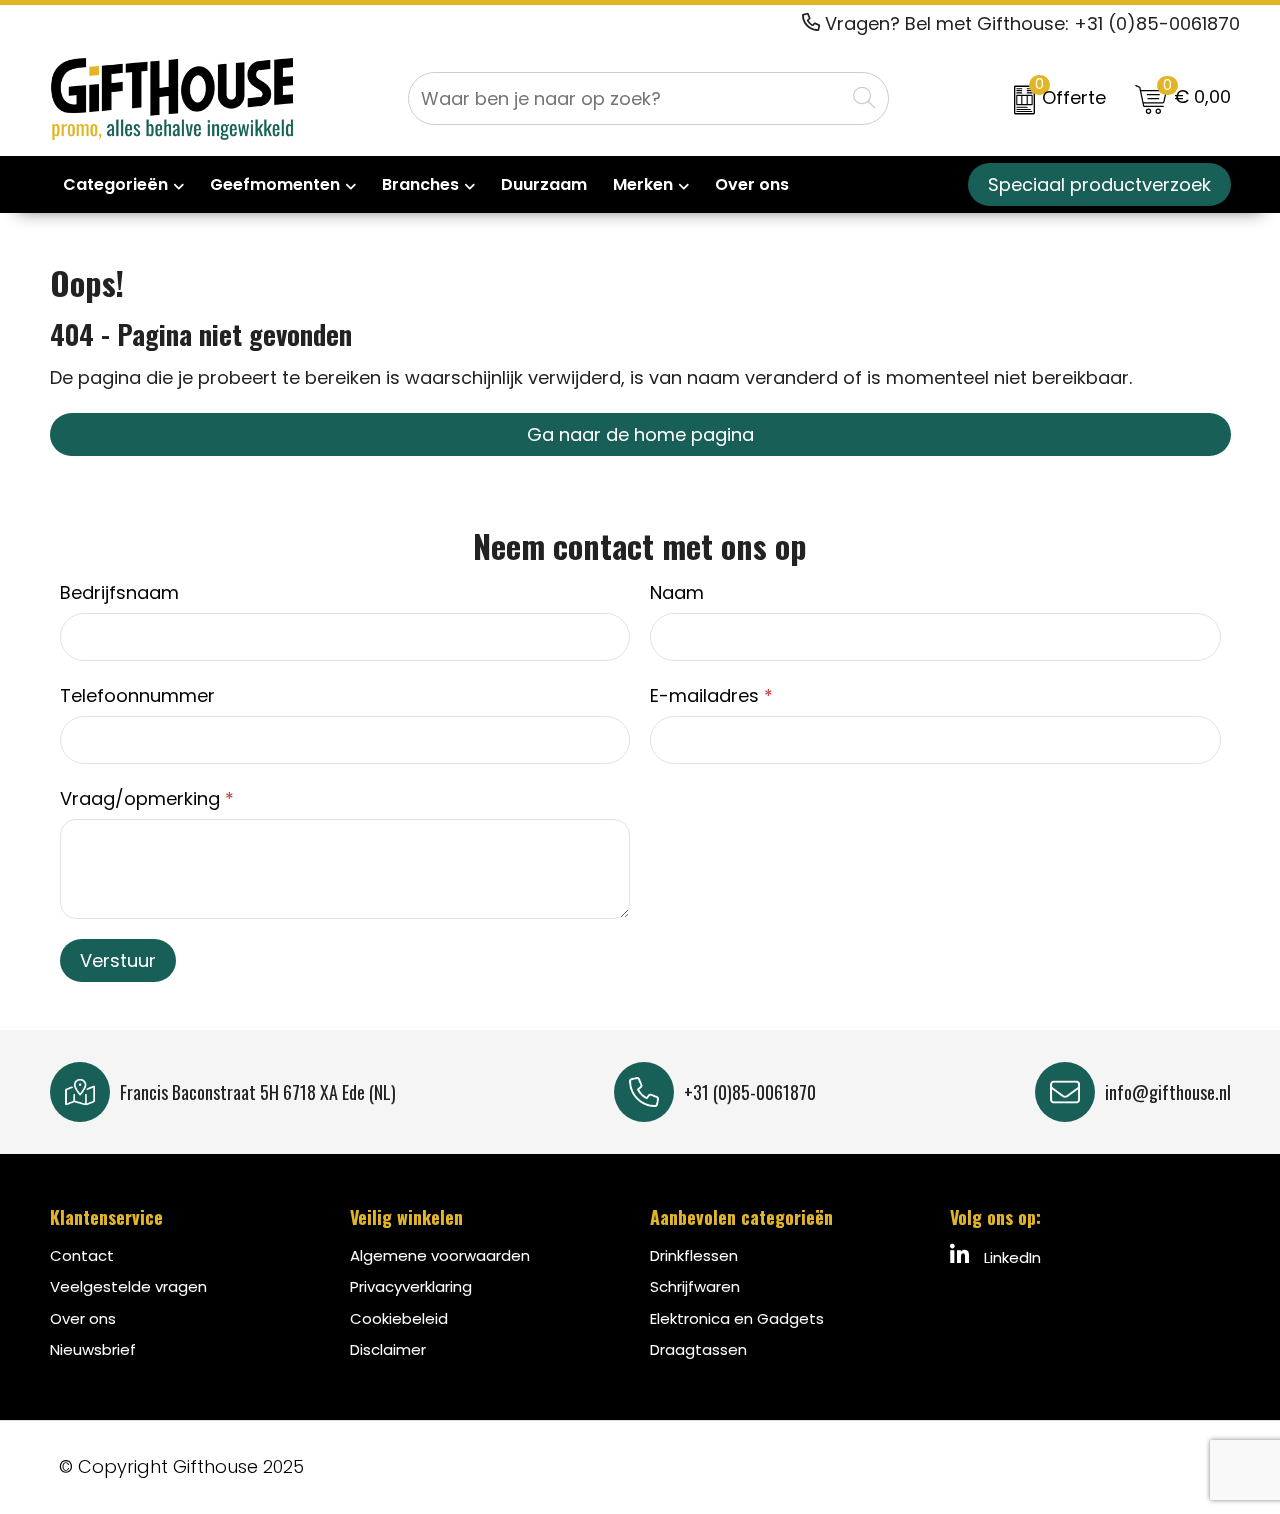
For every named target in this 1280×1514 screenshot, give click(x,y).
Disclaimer (388, 1349)
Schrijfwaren (695, 1286)
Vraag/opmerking (147, 798)
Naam (677, 592)
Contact (82, 1255)
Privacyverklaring (411, 1286)
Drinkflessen (694, 1255)
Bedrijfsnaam (119, 592)
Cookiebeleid (399, 1318)
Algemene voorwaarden (440, 1255)
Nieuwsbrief (93, 1349)
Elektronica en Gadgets (737, 1318)
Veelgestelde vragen (128, 1286)
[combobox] (626, 98)
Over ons (83, 1318)
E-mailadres (711, 695)
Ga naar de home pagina (640, 434)
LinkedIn (1010, 1257)
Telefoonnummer (137, 695)
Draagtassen (698, 1349)
